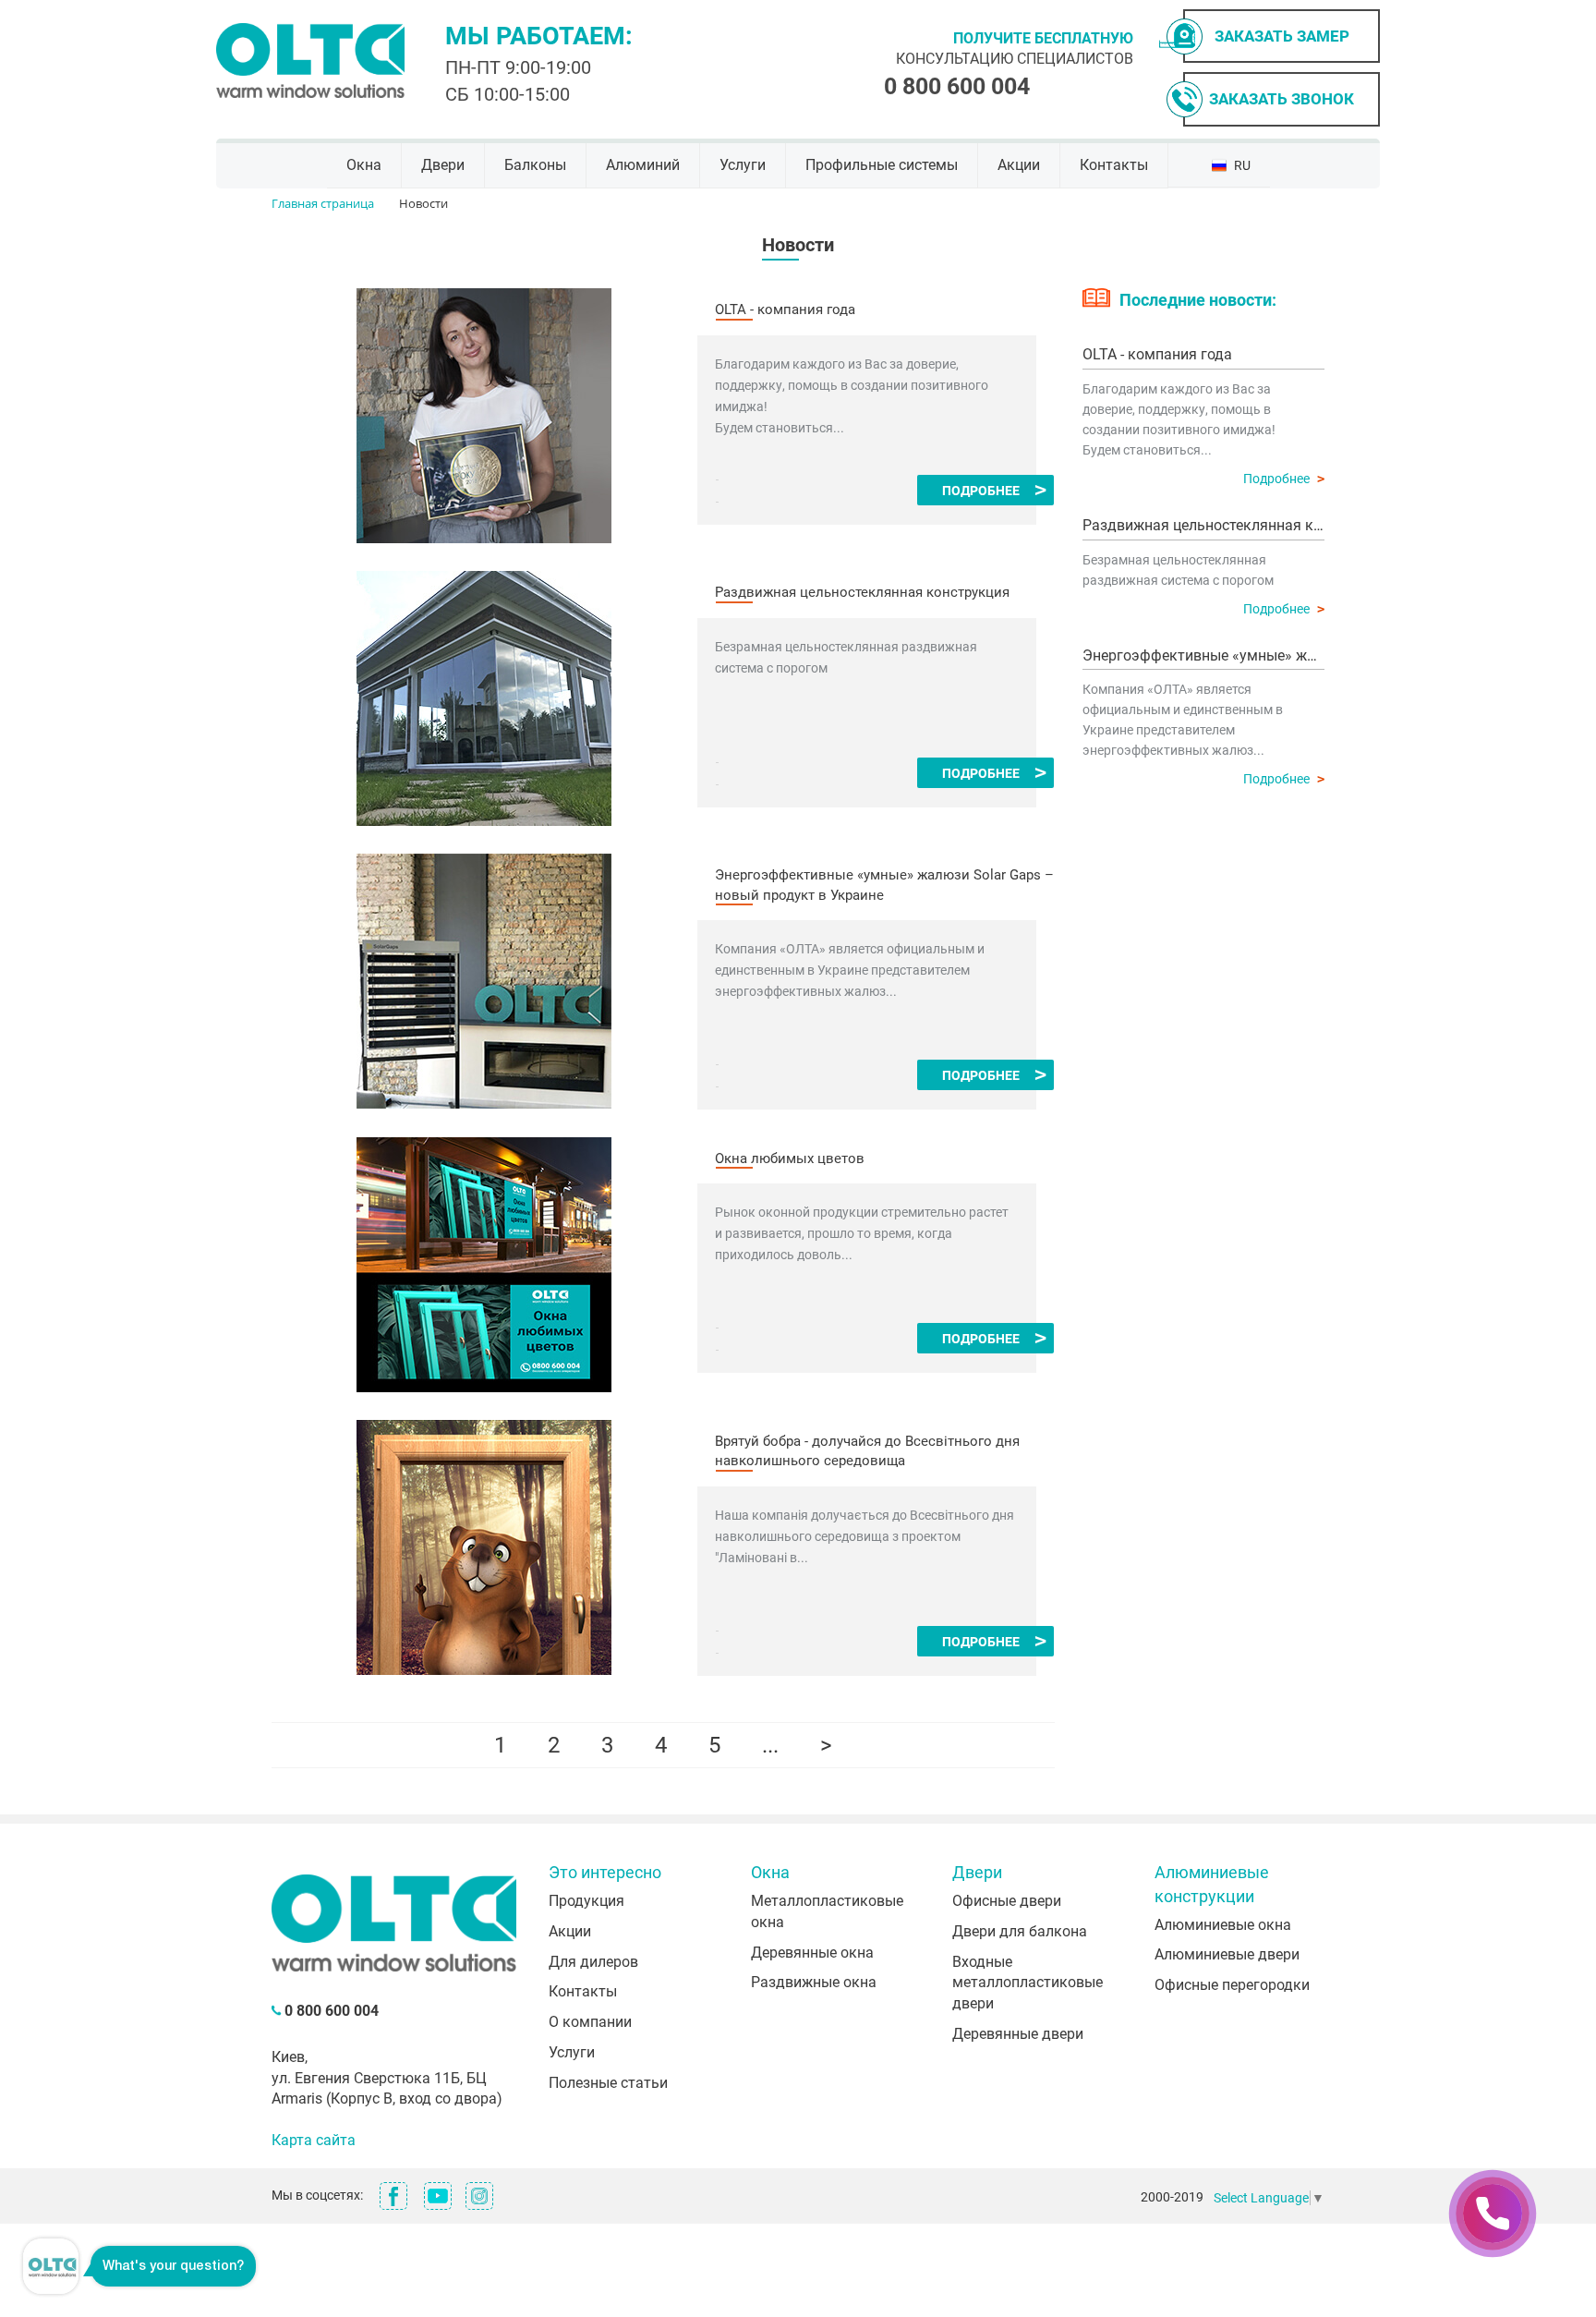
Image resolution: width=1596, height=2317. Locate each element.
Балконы (535, 165)
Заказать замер (1282, 36)
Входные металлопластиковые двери (1028, 1983)
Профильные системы (882, 165)
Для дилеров (593, 1962)
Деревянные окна (812, 1953)
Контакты (1114, 165)
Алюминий (643, 165)
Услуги (743, 165)
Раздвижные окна (814, 1982)
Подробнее (981, 491)
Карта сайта (314, 2140)
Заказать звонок (1282, 99)
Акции (1019, 165)
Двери (443, 165)
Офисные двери (1007, 1901)
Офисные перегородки (1232, 1985)
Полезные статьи (608, 2083)
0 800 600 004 (957, 86)
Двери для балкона (1020, 1931)
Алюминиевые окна (1223, 1925)
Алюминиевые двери (1227, 1954)
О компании (590, 2022)
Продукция (586, 1901)
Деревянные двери (1018, 2034)
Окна (364, 165)
